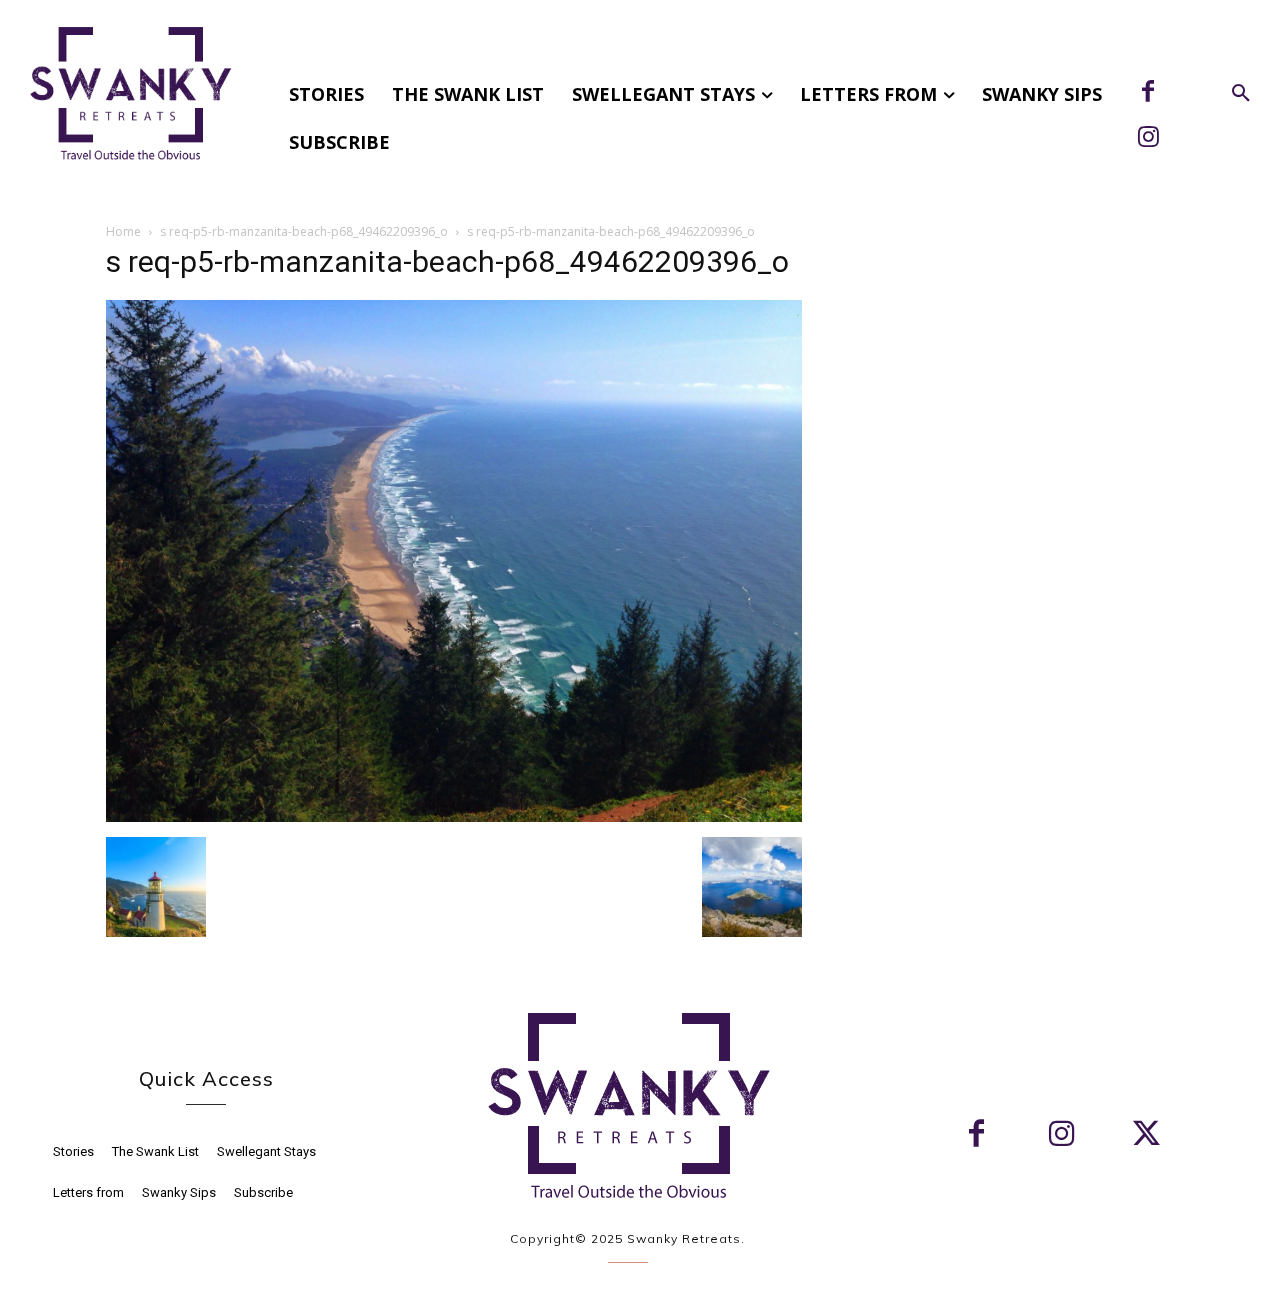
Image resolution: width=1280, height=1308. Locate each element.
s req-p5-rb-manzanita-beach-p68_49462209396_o (304, 231)
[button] (1241, 94)
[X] (1146, 1135)
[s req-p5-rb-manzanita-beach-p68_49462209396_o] (454, 816)
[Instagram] (1148, 139)
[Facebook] (1148, 93)
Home (123, 231)
